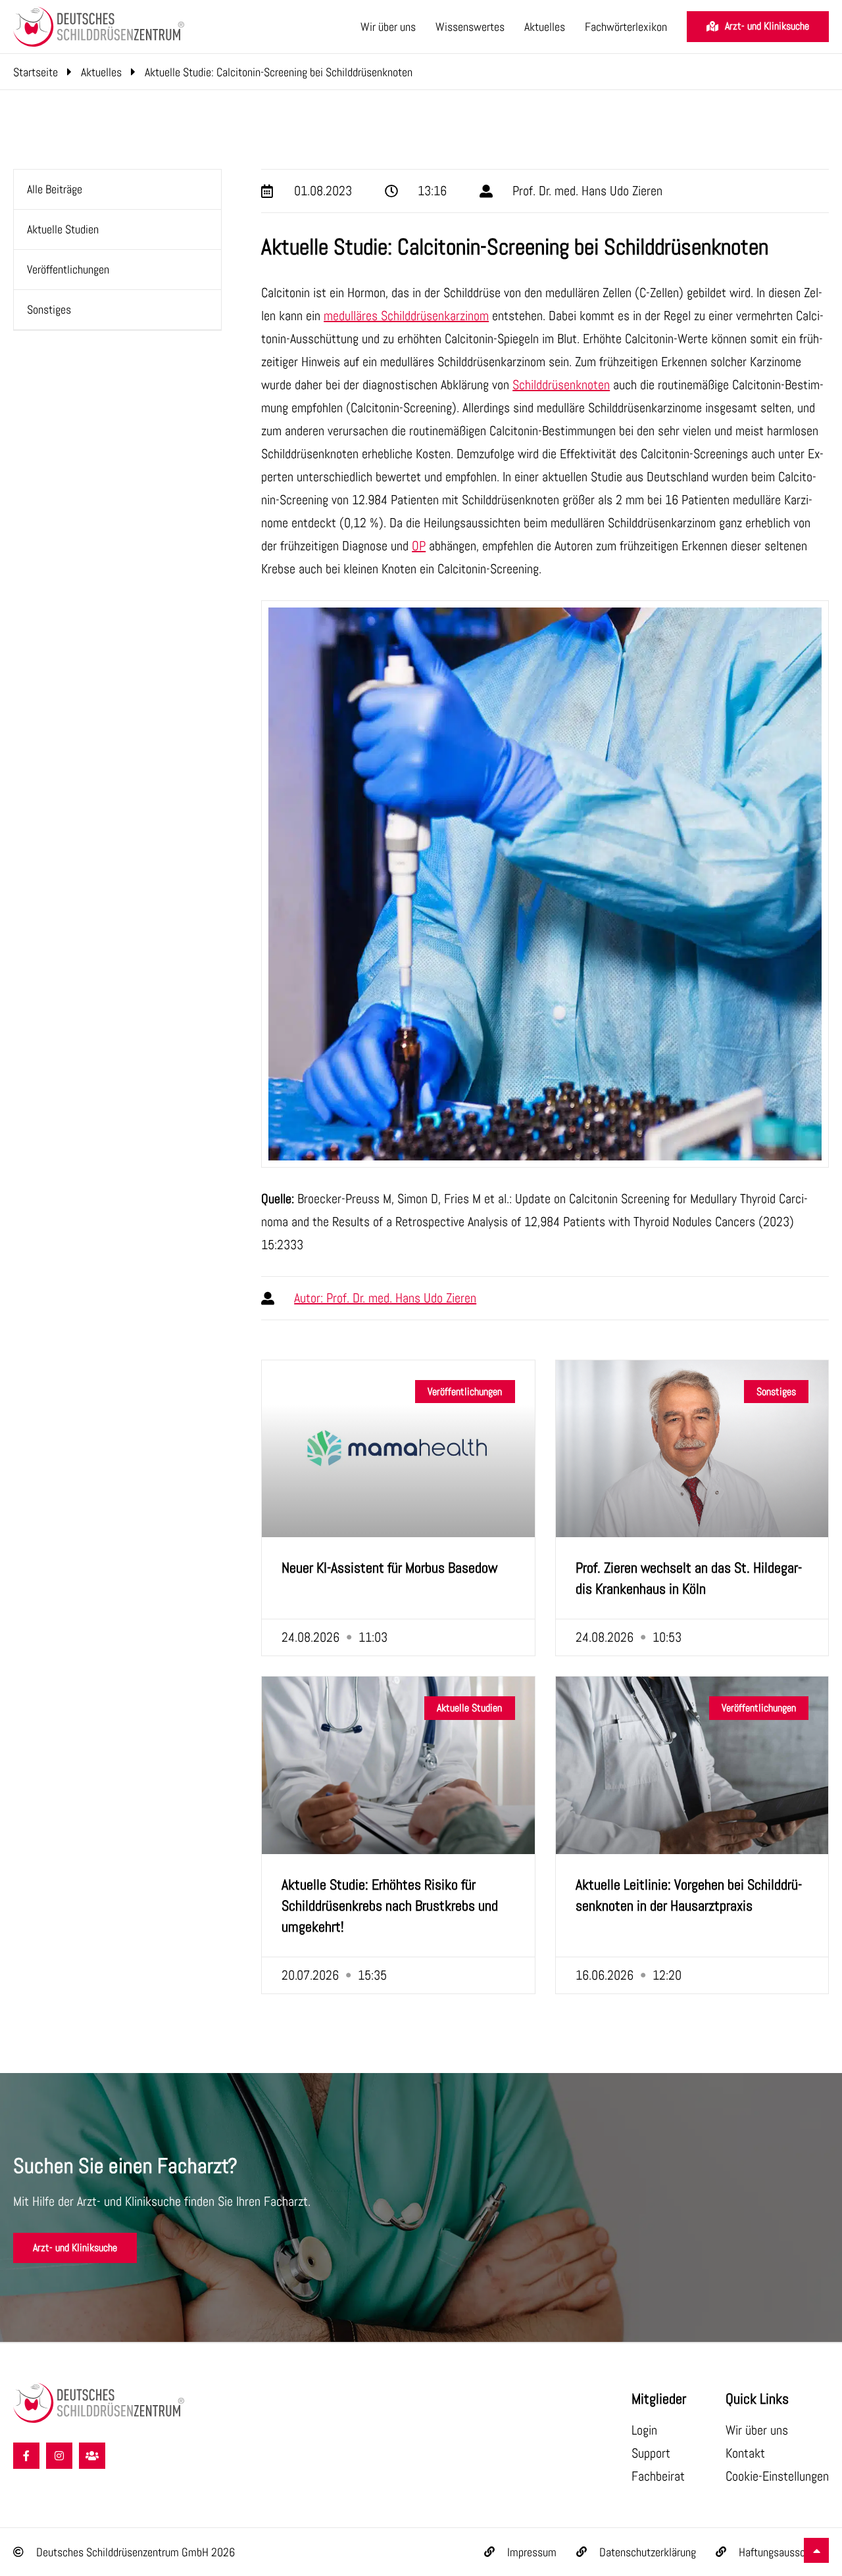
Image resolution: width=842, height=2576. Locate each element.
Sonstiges (49, 309)
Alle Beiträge (55, 189)
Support (651, 2453)
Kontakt (745, 2453)
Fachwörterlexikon (626, 27)
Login (644, 2430)
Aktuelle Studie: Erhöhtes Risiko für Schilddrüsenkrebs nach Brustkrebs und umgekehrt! (390, 1905)
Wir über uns (388, 27)
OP (419, 546)
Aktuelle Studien (63, 229)
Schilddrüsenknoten (561, 385)
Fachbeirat (658, 2476)
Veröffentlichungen (68, 269)
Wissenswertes (470, 27)
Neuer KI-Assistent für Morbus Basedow (389, 1567)
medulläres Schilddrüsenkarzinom (406, 316)
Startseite (36, 72)
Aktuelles (545, 27)
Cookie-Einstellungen (777, 2476)
